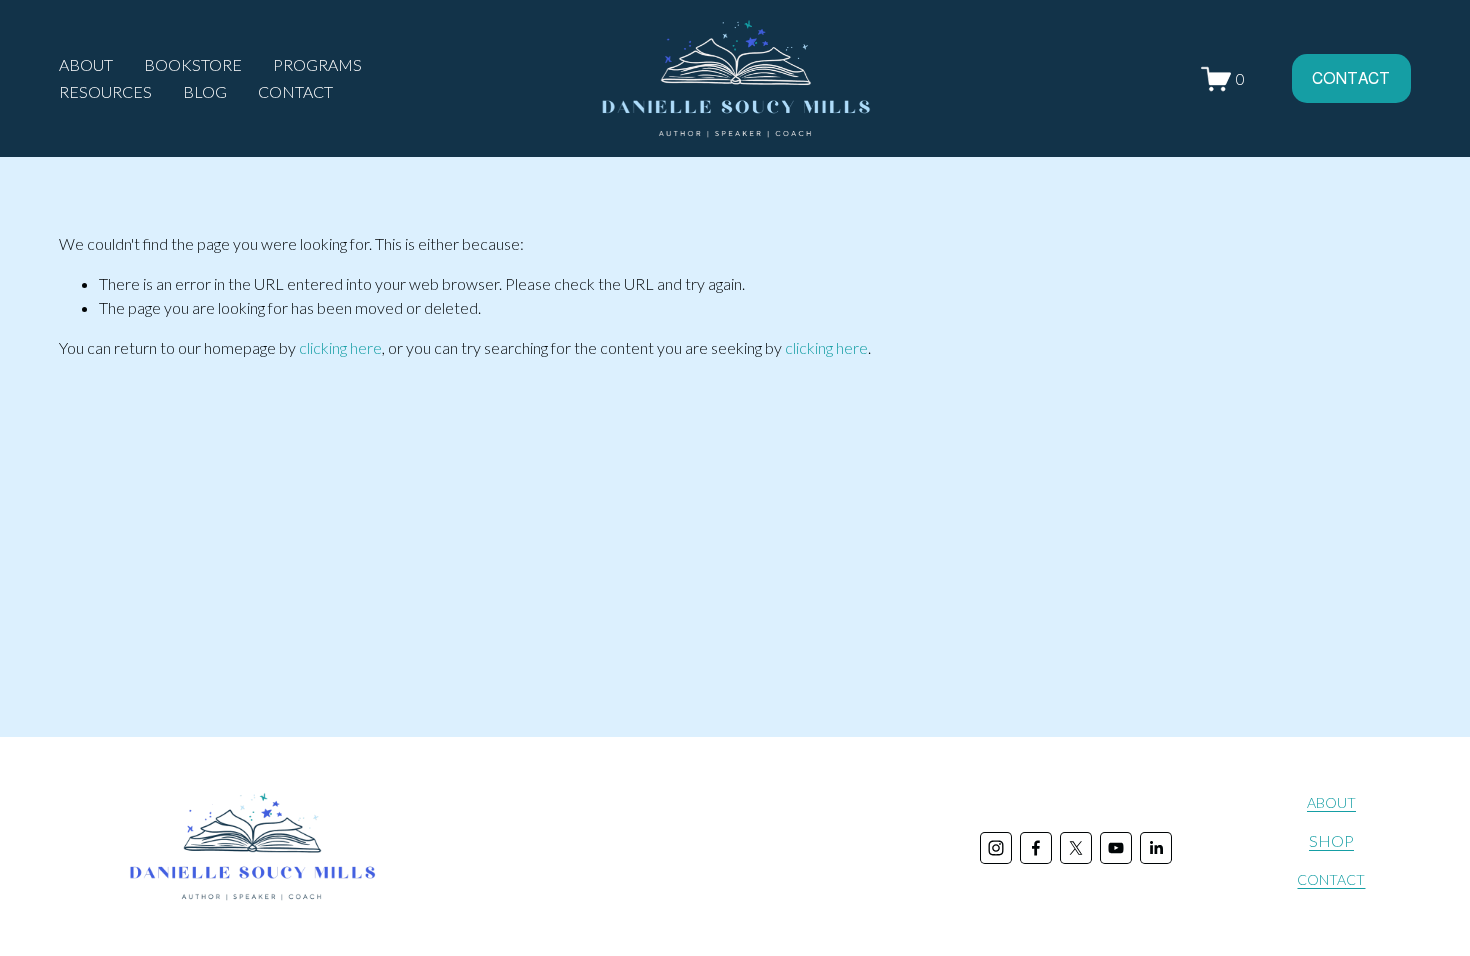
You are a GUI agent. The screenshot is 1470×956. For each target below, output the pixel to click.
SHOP (1331, 840)
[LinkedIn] (1156, 848)
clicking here (340, 347)
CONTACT (295, 91)
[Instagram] (996, 848)
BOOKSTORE (193, 64)
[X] (1076, 848)
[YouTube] (1116, 848)
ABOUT (1331, 802)
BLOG (205, 91)
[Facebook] (1036, 848)
